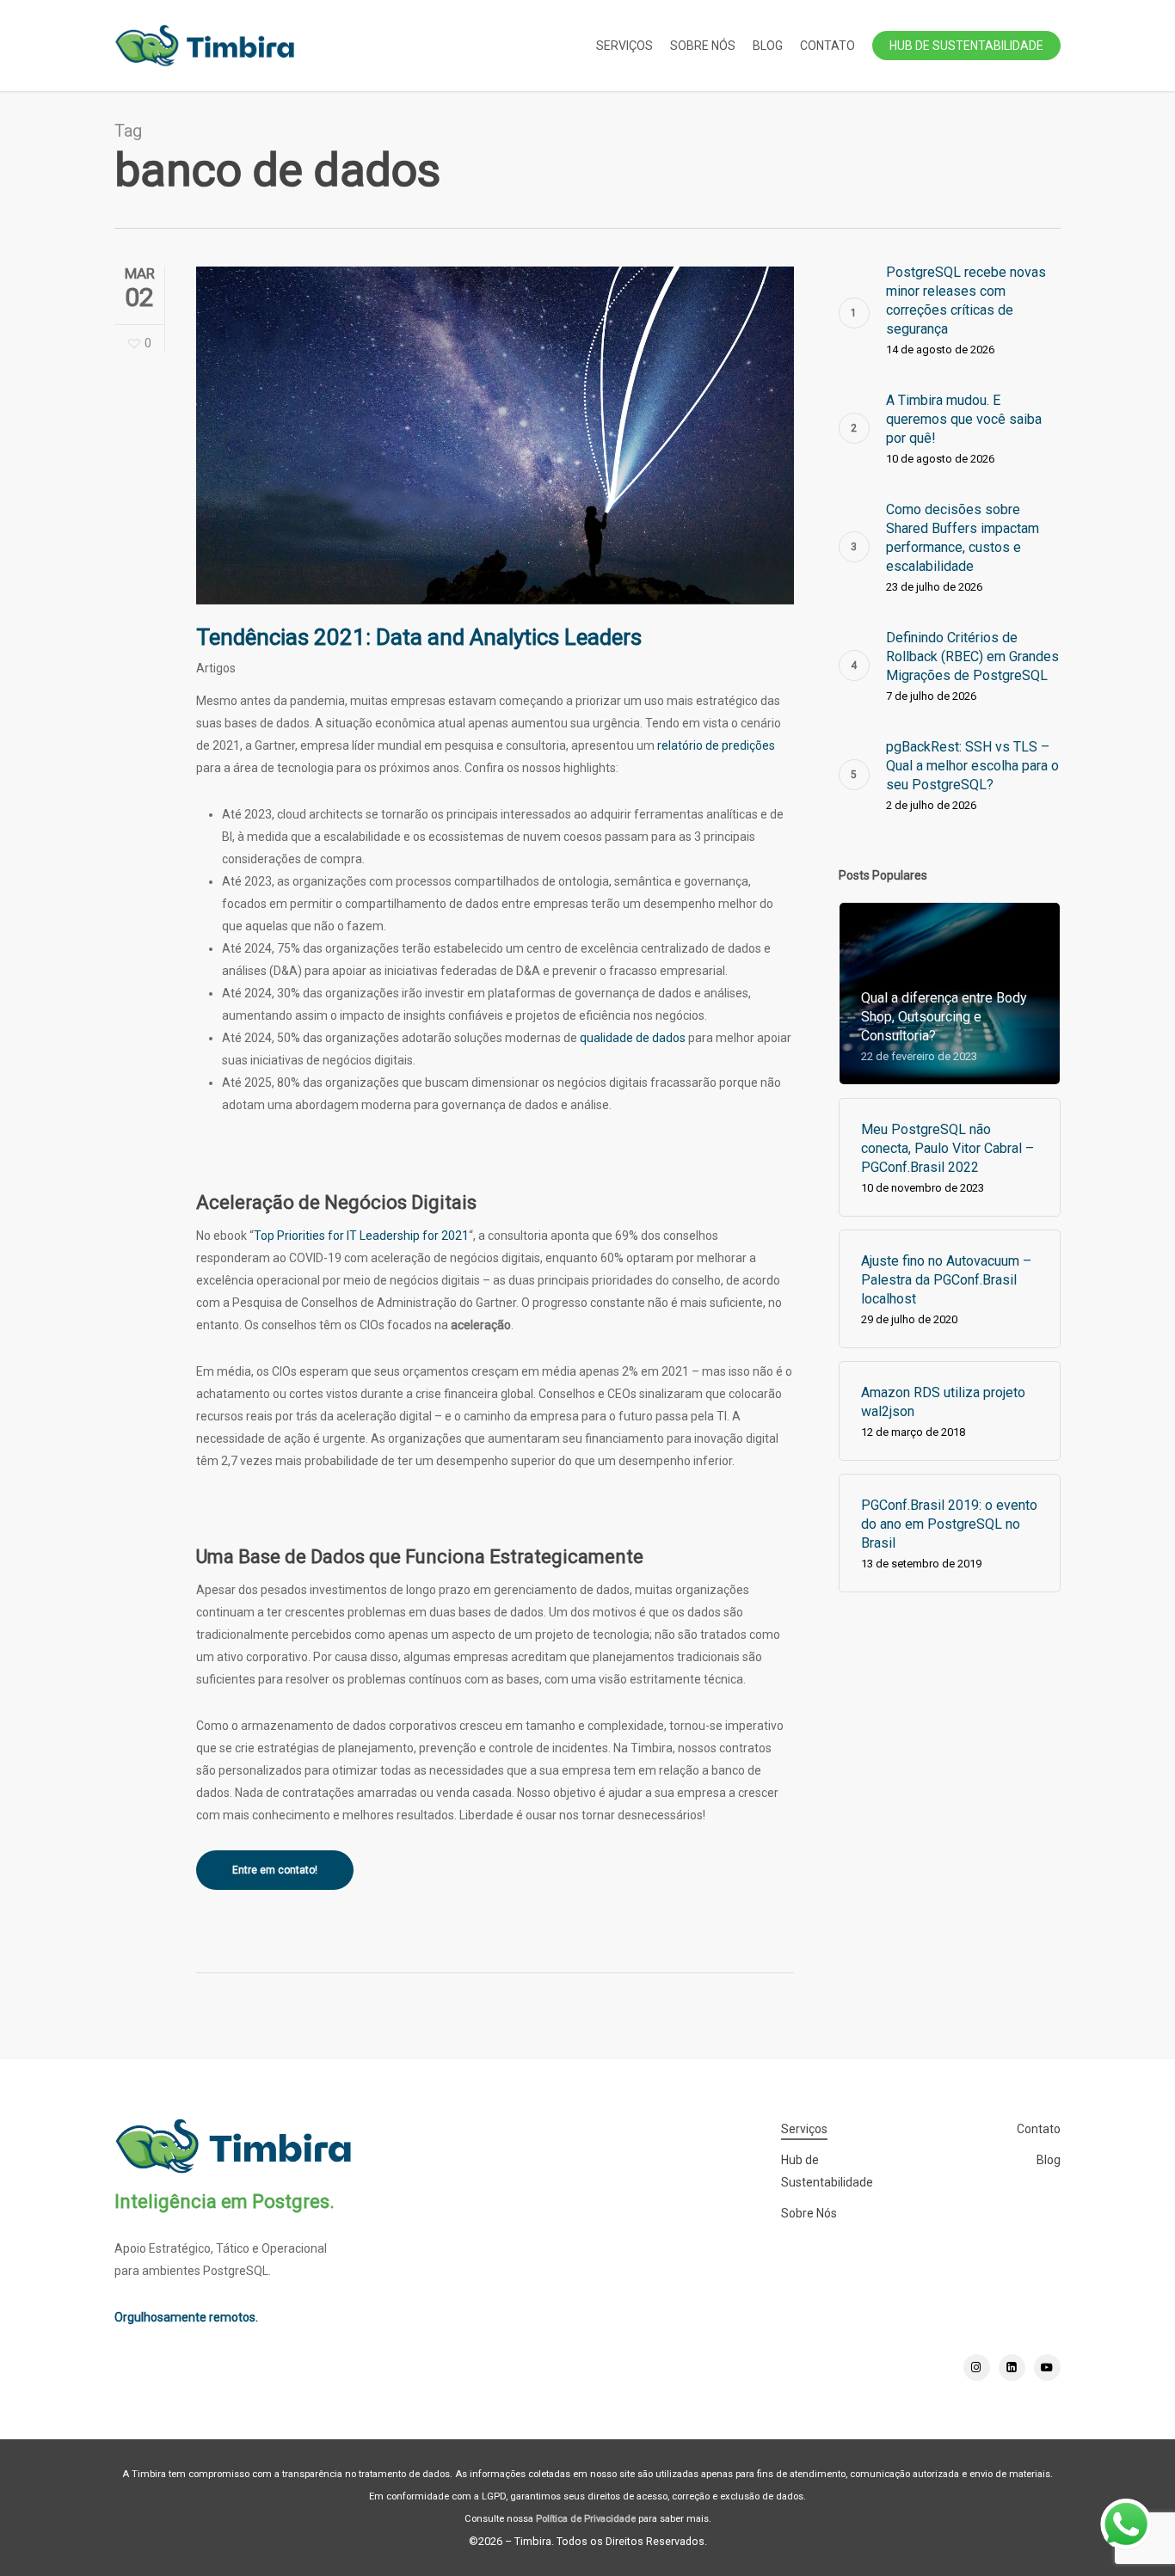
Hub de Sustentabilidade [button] (827, 2171)
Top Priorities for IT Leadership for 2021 (361, 1236)
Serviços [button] (804, 2129)
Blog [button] (1049, 2160)
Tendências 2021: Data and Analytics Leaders (419, 637)
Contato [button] (1039, 2129)
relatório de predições (716, 745)
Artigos (216, 668)
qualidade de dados (633, 1038)
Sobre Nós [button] (809, 2213)
